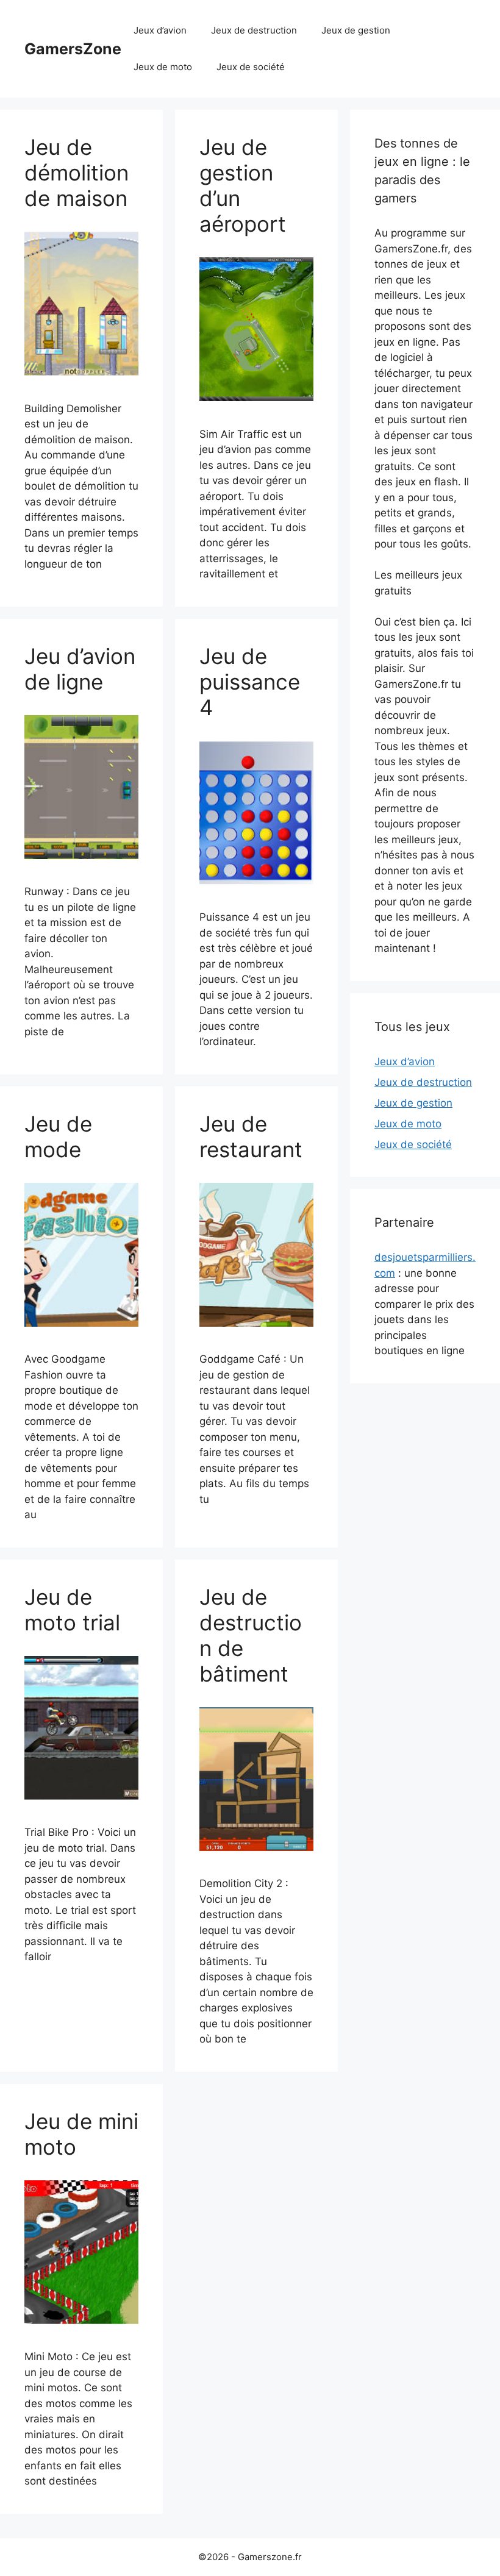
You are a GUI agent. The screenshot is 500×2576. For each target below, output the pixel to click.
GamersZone (73, 49)
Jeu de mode (58, 1136)
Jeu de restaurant (251, 1136)
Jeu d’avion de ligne (80, 669)
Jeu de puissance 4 (250, 682)
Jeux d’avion (160, 30)
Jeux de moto (163, 67)
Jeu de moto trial (72, 1610)
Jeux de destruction (254, 30)
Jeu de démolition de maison (77, 173)
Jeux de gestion (356, 30)
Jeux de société (251, 67)
